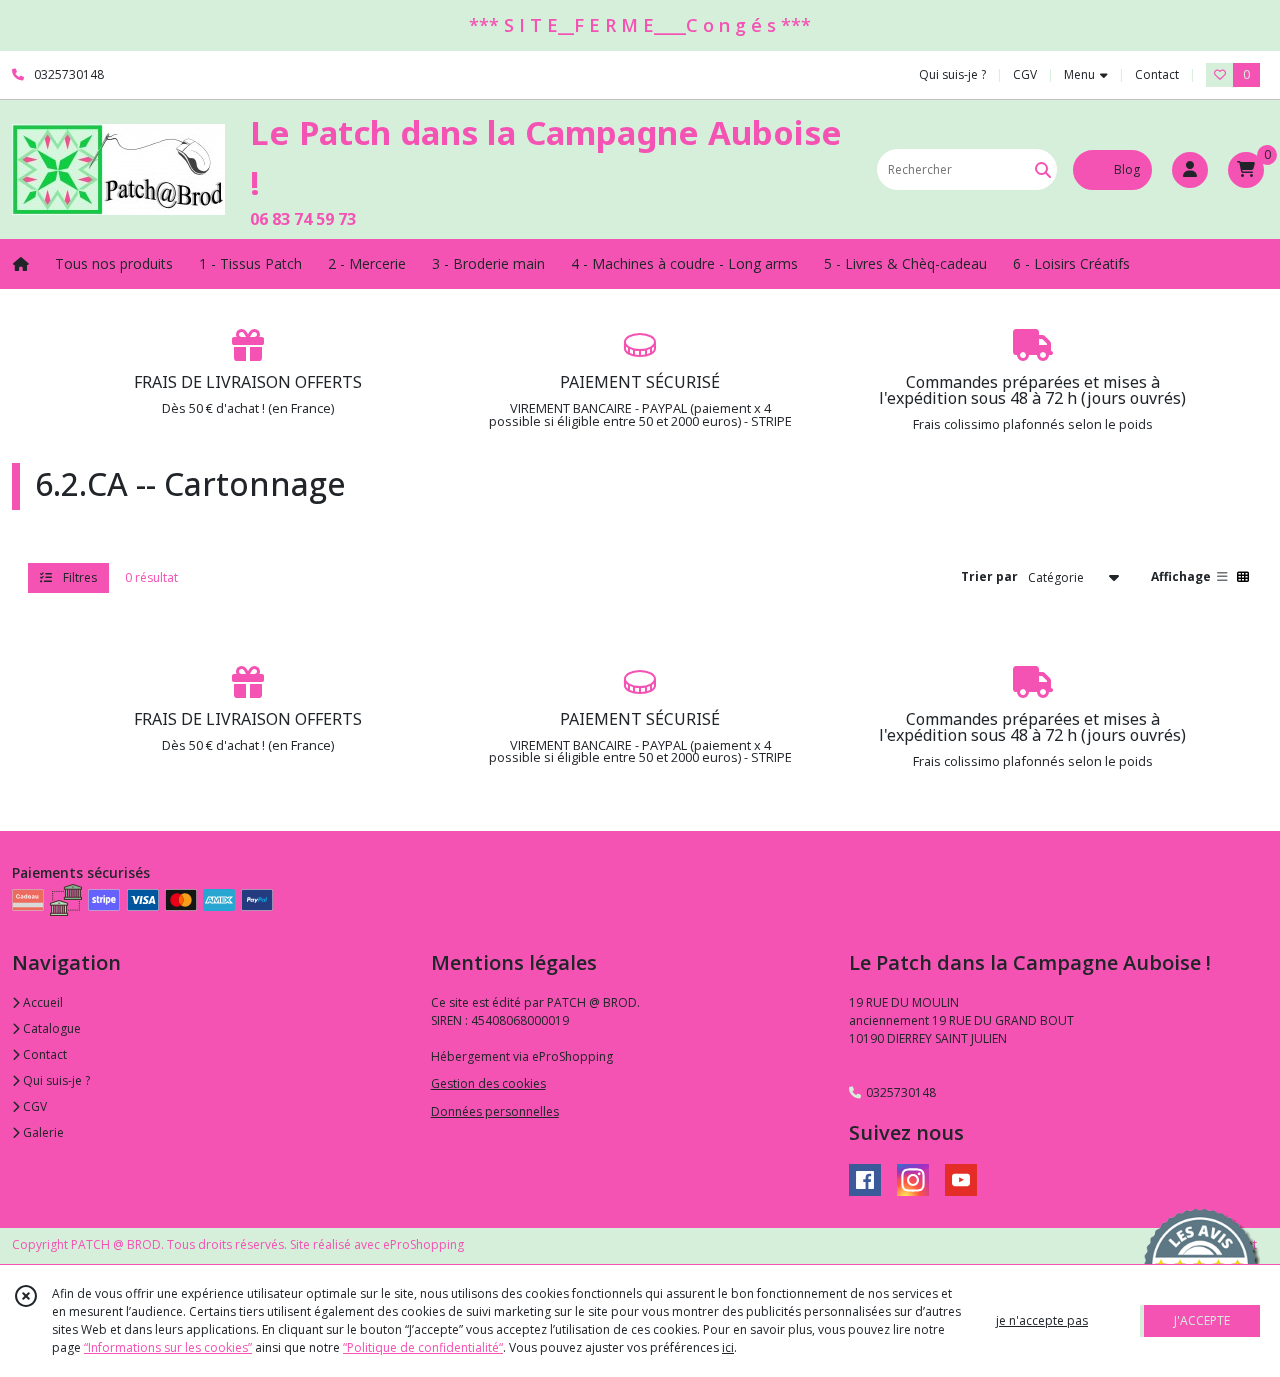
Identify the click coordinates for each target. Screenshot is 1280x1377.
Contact (1157, 74)
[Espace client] (1190, 170)
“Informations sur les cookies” (168, 1347)
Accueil (41, 1002)
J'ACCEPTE (1202, 1320)
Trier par (989, 576)
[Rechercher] (1043, 169)
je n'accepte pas (1042, 1320)
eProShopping (423, 1244)
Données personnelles (495, 1111)
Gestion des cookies (488, 1083)
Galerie (42, 1132)
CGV (33, 1106)
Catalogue (50, 1028)
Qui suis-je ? (55, 1080)
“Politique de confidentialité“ (423, 1347)
